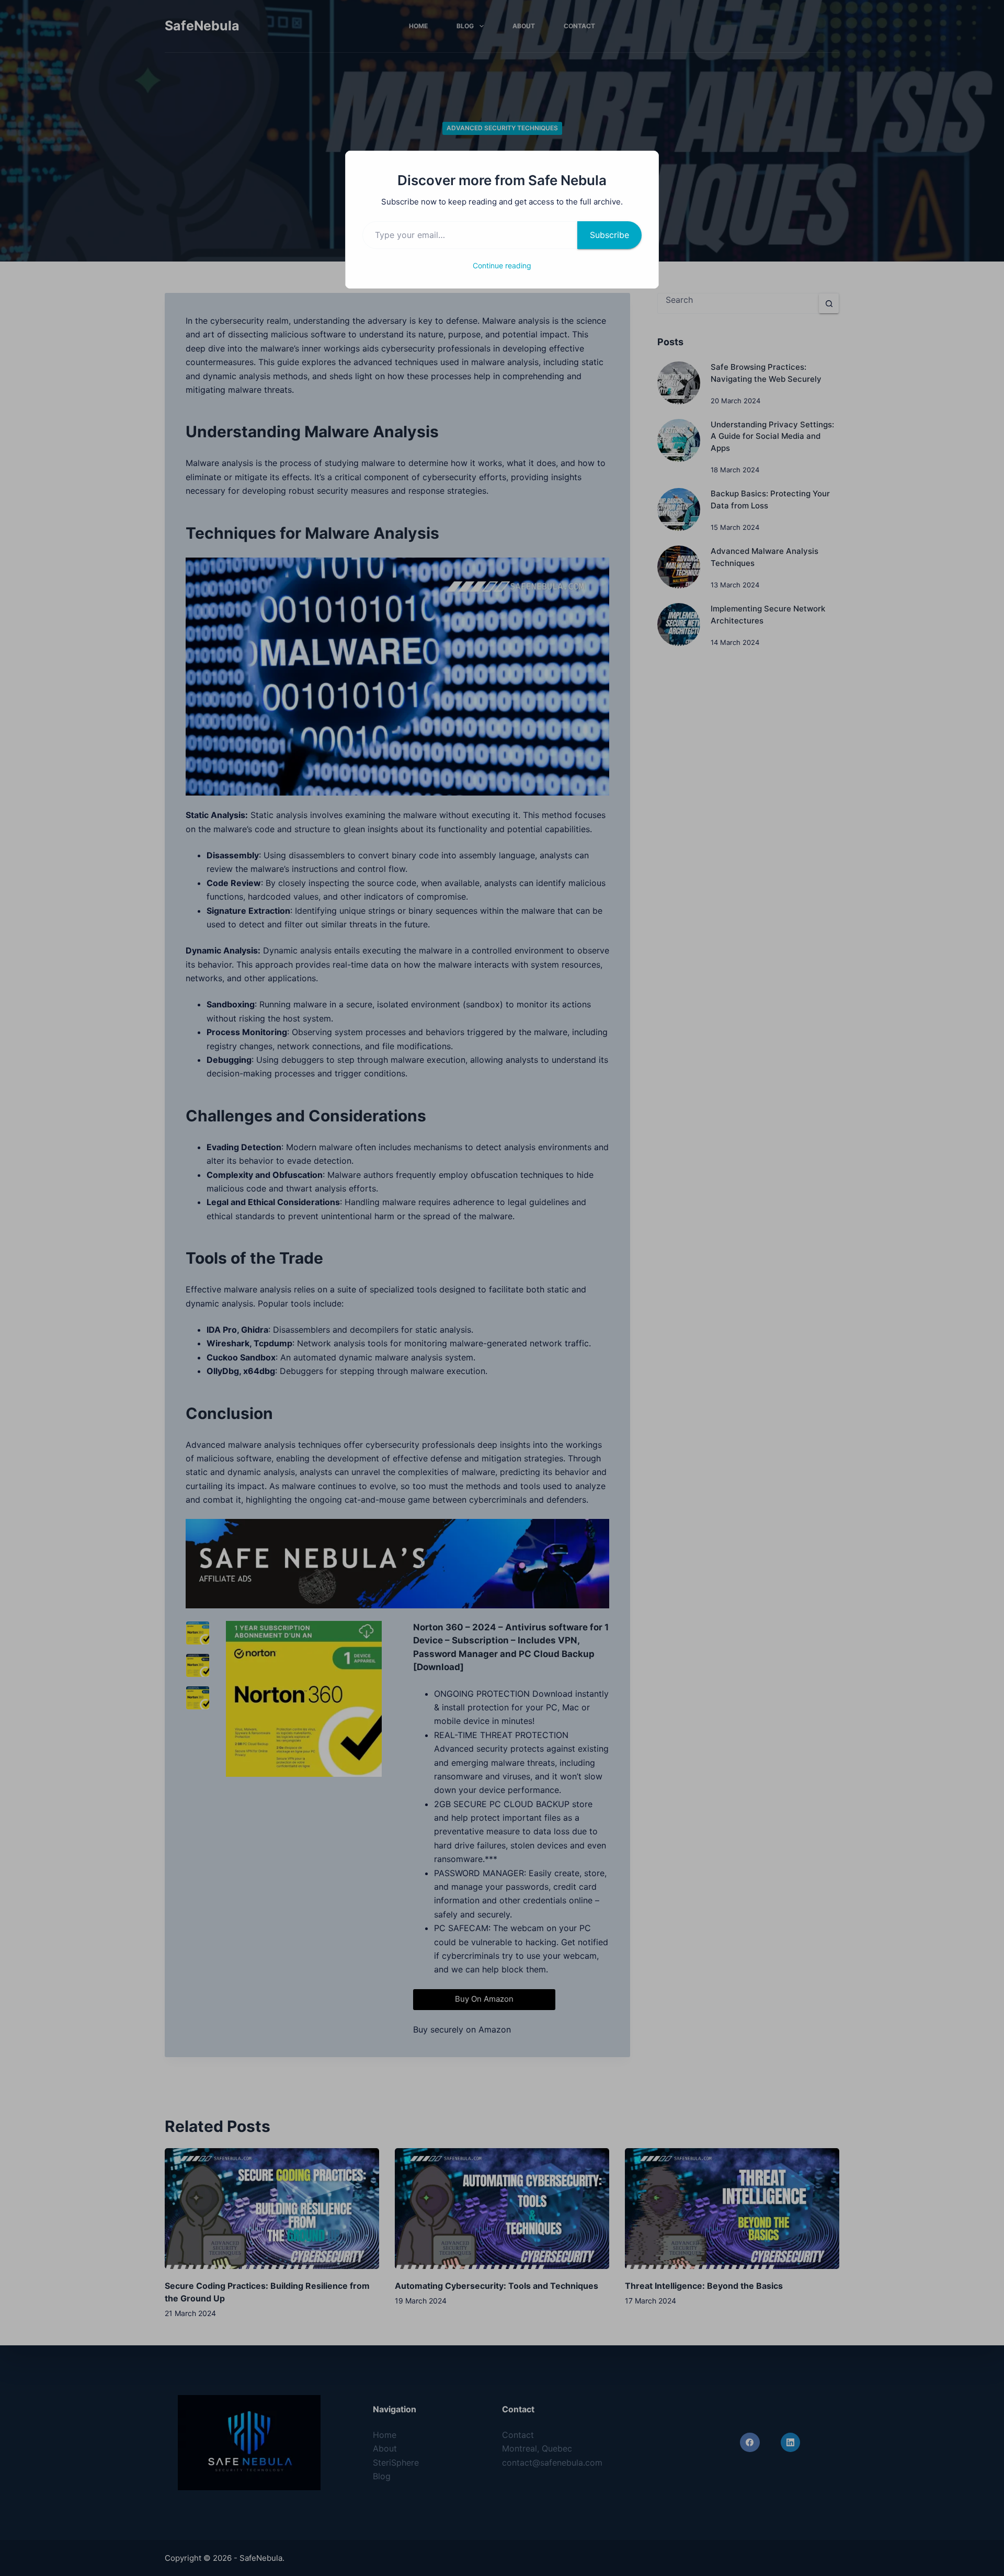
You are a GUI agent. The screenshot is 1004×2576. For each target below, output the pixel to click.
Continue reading (502, 265)
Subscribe (609, 235)
